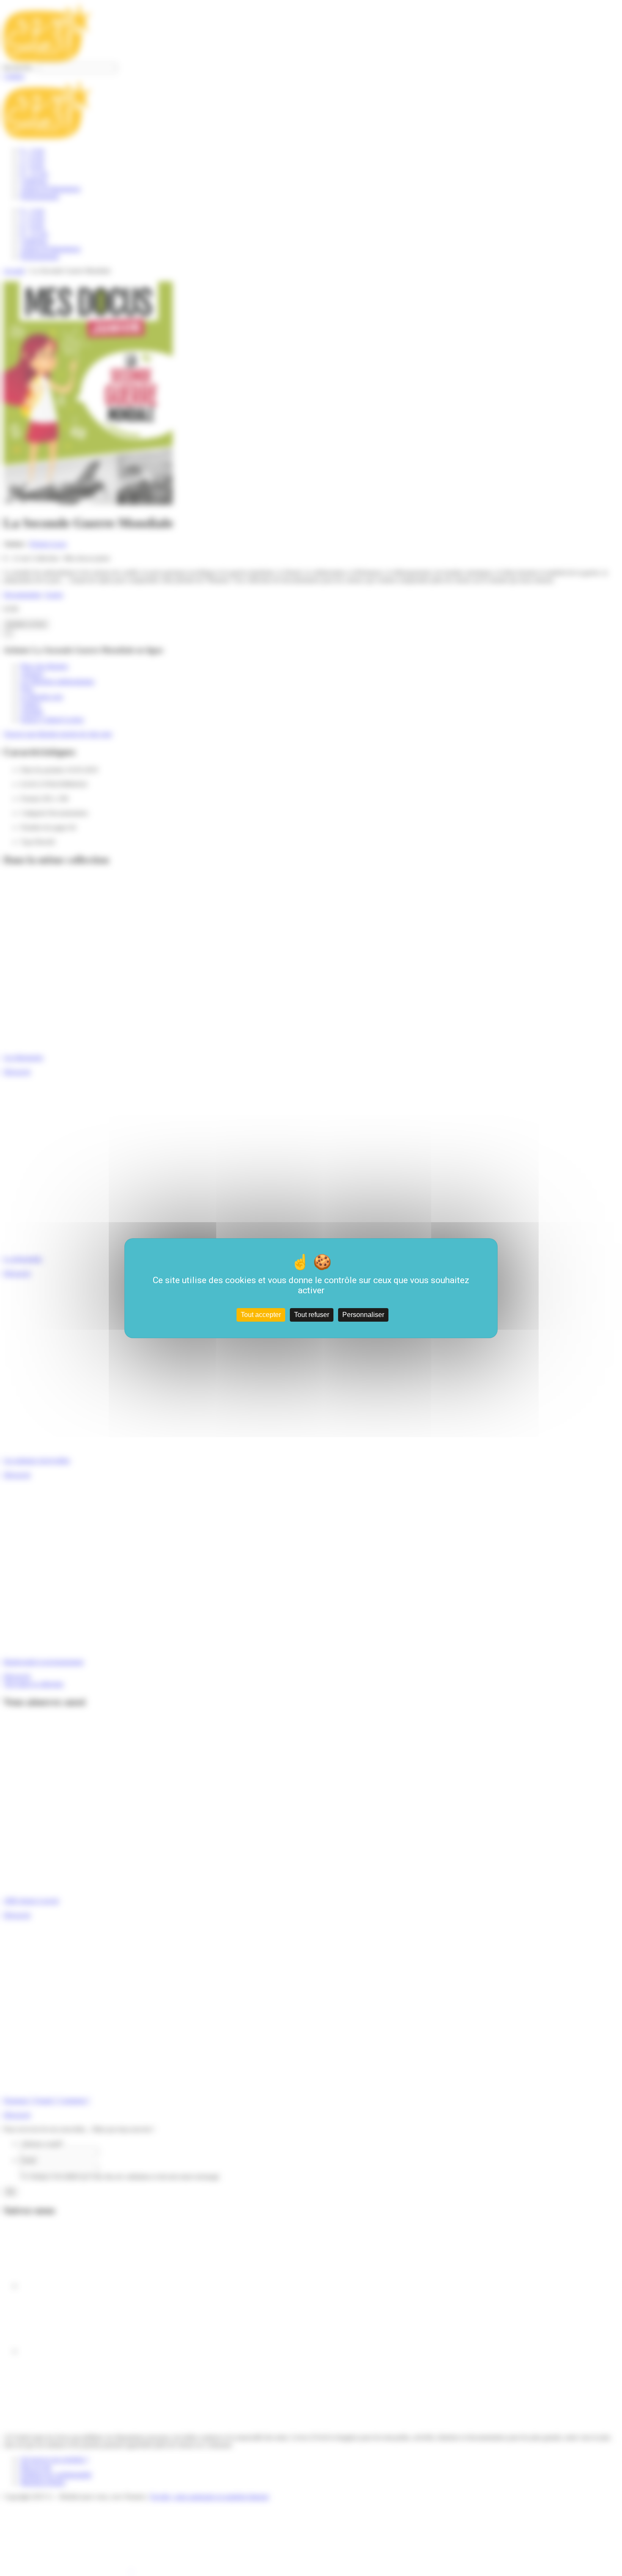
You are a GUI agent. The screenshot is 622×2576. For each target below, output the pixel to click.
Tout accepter (261, 1315)
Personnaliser (363, 1315)
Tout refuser (312, 1315)
